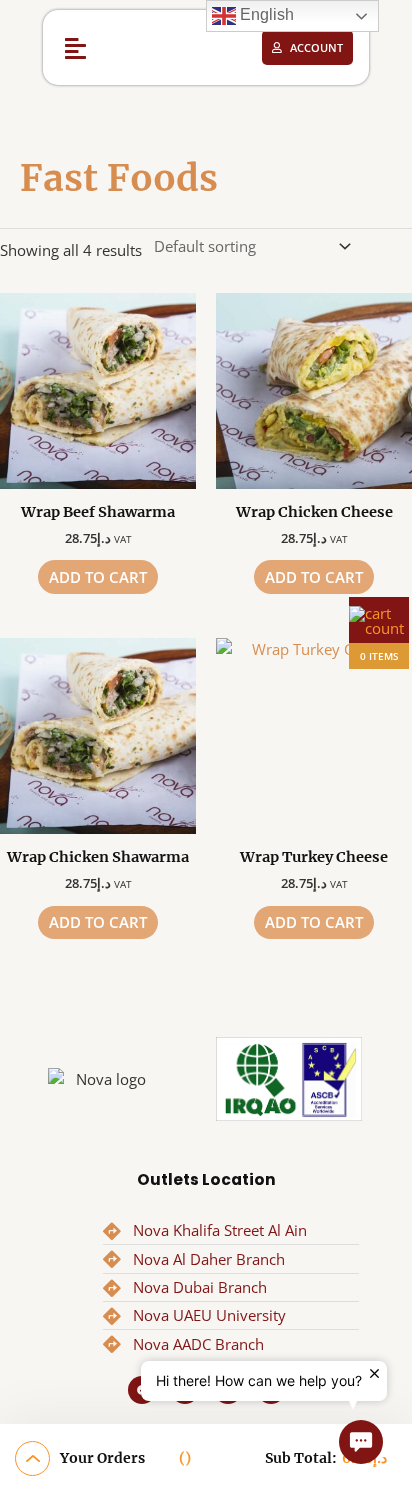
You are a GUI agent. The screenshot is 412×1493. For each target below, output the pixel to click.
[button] (76, 47)
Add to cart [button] (98, 577)
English (265, 14)
